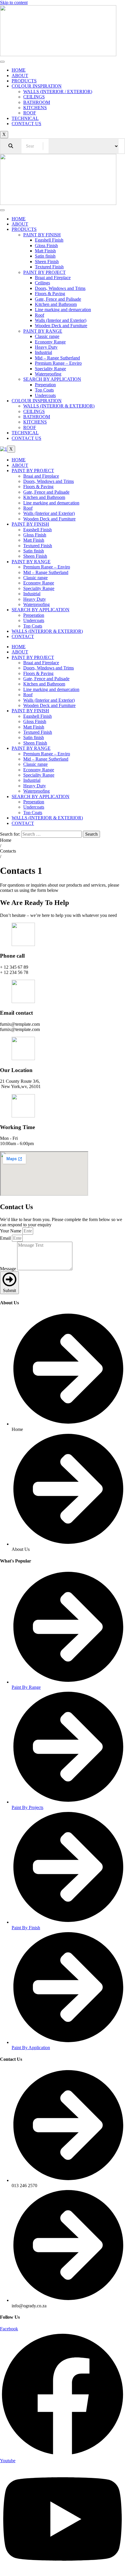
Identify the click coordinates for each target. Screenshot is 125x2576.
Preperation (45, 385)
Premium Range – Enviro (58, 363)
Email (6, 1238)
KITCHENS (35, 108)
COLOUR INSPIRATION (37, 86)
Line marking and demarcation (63, 310)
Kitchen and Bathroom (56, 304)
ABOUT (20, 76)
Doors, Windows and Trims (60, 288)
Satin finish (45, 256)
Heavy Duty (46, 347)
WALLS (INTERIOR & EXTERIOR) (59, 406)
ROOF (30, 113)
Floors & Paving (50, 294)
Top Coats (44, 390)
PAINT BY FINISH (42, 235)
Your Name (11, 1231)
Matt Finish (45, 251)
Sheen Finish (47, 262)
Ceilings (42, 283)
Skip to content (14, 2)
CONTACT (23, 636)
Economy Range (50, 342)
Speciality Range (50, 369)
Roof (40, 315)
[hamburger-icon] (2, 62)
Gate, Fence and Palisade (58, 299)
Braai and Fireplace (53, 278)
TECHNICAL (25, 118)
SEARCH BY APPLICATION (52, 379)
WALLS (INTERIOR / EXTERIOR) (58, 92)
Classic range (47, 336)
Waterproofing (48, 374)
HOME (19, 70)
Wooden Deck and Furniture (61, 326)
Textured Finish (49, 267)
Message (9, 1269)
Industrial (43, 352)
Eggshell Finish (49, 240)
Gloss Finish (46, 246)
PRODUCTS (24, 81)
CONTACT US (26, 124)
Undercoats (45, 395)
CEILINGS (34, 97)
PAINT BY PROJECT (44, 272)
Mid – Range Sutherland (57, 358)
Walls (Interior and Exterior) (61, 320)
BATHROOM (37, 102)
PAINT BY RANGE (43, 331)
